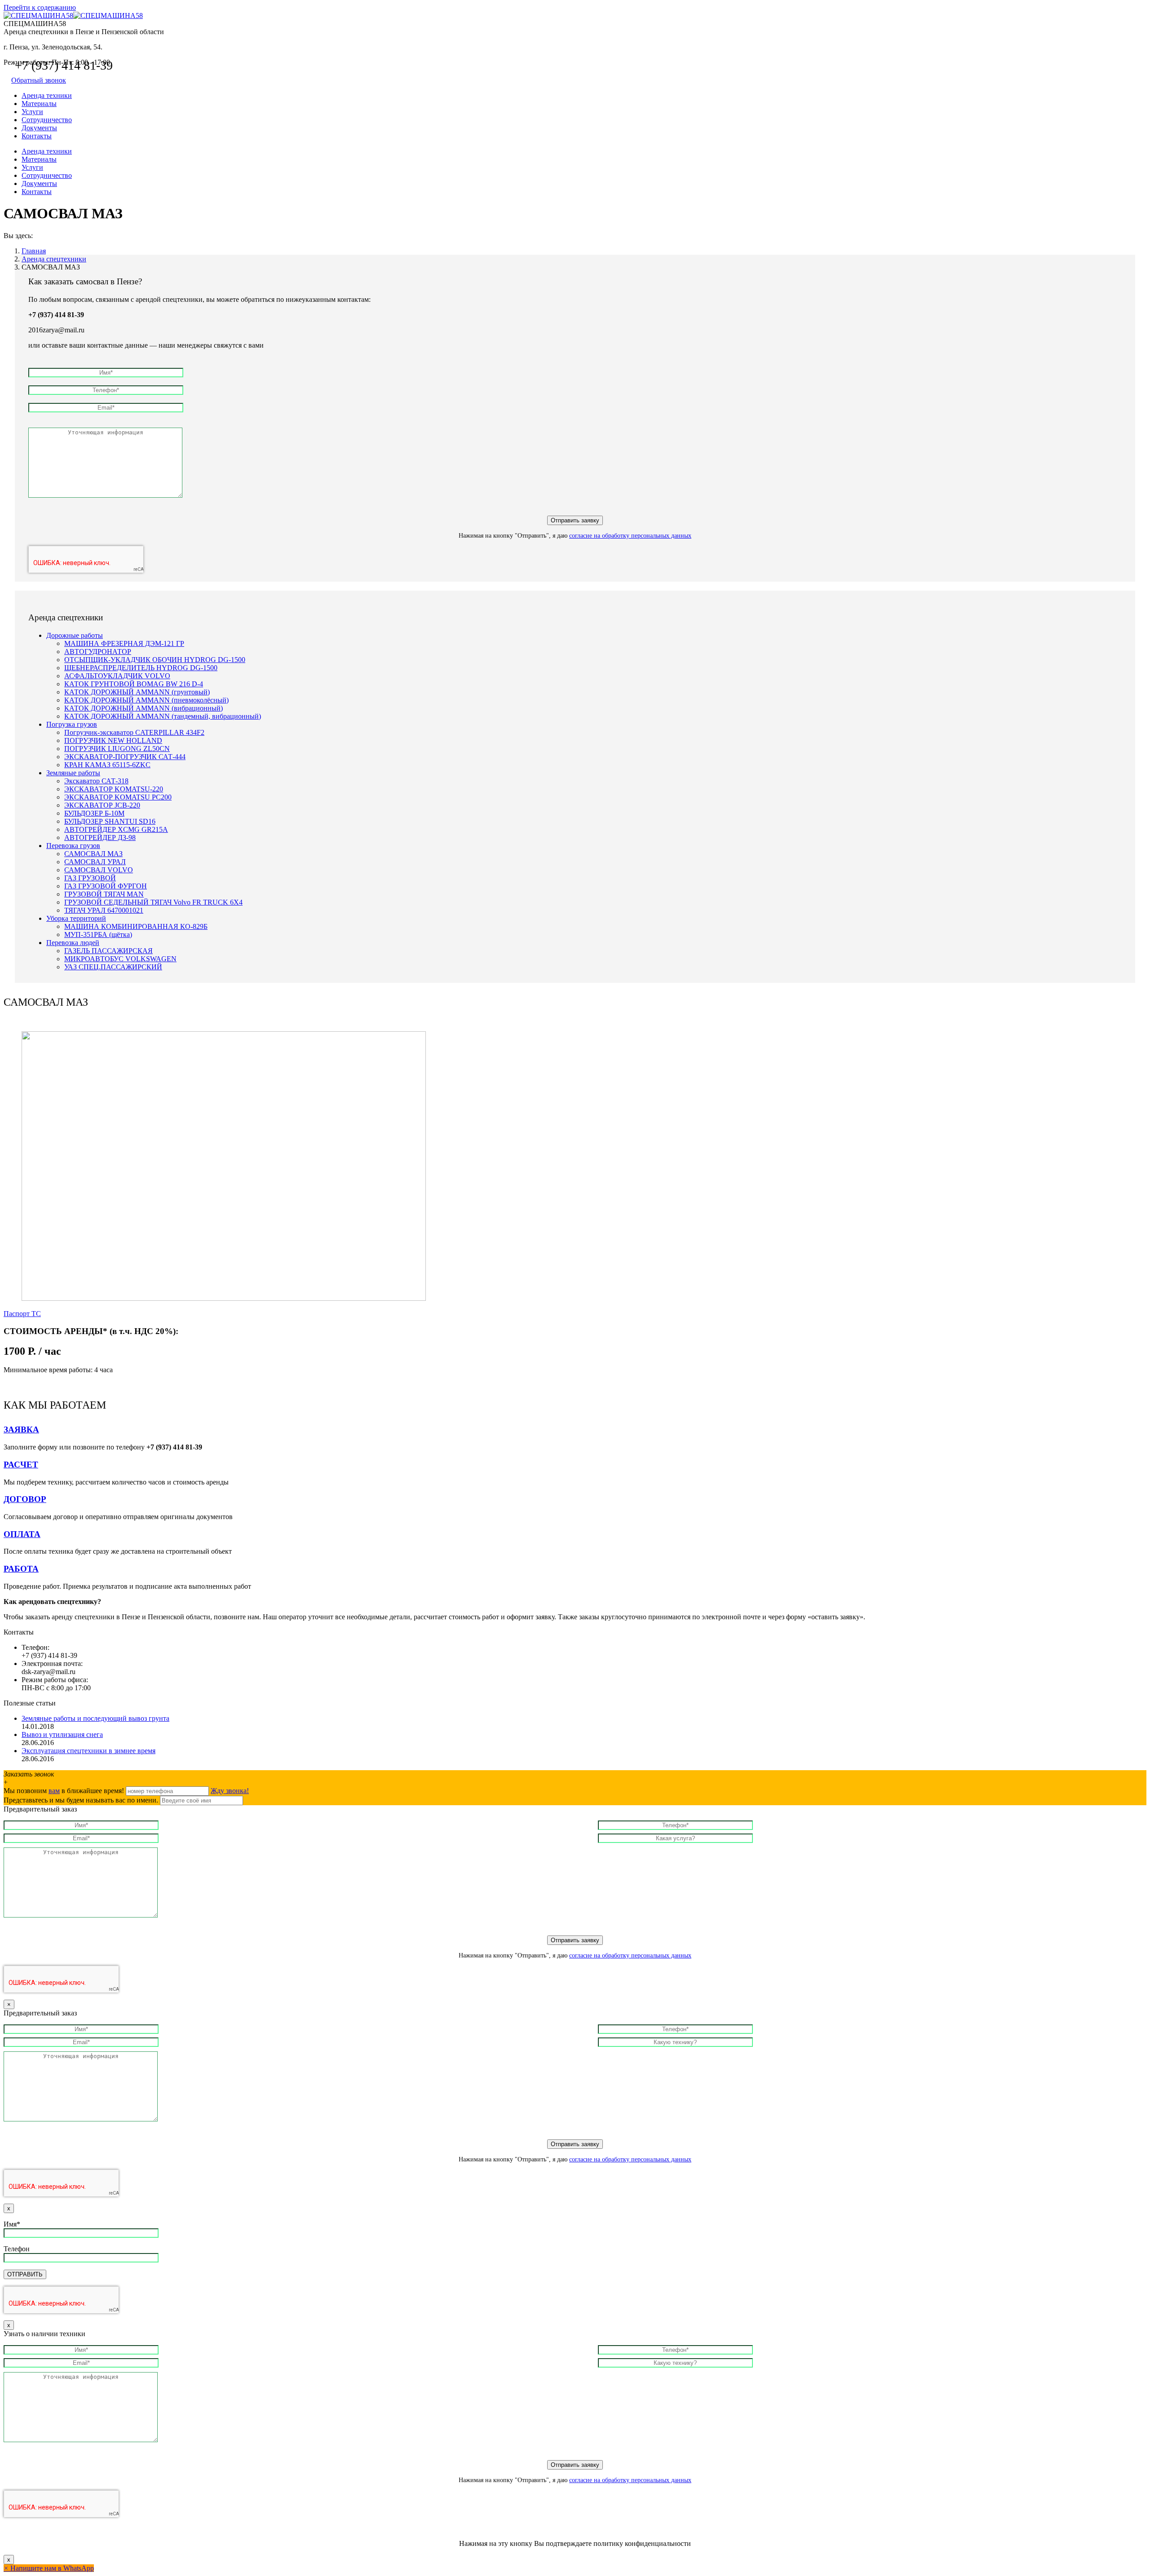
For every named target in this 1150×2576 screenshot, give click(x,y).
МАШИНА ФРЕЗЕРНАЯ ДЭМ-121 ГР (124, 643)
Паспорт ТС (22, 1314)
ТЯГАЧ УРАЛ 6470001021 (104, 910)
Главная (34, 251)
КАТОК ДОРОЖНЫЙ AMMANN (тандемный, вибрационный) (163, 716)
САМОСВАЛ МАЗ (93, 854)
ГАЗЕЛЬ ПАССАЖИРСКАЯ (108, 951)
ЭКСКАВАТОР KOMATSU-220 (114, 789)
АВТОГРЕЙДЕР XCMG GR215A (116, 829)
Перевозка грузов (73, 846)
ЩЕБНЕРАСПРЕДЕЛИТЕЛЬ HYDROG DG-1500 (141, 668)
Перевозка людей (73, 943)
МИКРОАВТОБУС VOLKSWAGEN (120, 959)
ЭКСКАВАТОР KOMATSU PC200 (118, 797)
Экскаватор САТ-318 (96, 781)
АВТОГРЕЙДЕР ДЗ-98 (100, 837)
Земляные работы (73, 773)
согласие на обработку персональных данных (630, 536)
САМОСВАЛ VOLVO (99, 870)
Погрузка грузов (72, 724)
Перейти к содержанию (40, 7)
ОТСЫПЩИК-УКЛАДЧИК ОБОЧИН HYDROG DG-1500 (155, 660)
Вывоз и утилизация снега (62, 1734)
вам (54, 1791)
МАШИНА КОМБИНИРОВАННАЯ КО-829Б (136, 926)
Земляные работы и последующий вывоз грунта (95, 1718)
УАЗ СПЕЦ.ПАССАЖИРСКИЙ (113, 967)
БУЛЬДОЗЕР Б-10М (94, 813)
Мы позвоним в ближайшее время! (65, 1791)
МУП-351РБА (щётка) (98, 935)
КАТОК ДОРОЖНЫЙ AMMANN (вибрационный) (144, 708)
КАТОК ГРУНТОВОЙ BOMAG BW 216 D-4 (134, 684)
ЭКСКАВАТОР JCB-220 (102, 805)
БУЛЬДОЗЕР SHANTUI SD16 (110, 821)
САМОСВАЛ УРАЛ (95, 862)
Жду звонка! (230, 1791)
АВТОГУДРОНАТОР (98, 652)
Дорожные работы (75, 635)
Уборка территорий (76, 918)
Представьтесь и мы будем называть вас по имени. (81, 1800)
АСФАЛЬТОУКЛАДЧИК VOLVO (117, 676)
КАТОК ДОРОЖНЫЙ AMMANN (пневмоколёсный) (146, 700)
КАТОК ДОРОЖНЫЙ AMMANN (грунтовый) (137, 692)
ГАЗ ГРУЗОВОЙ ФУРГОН (106, 886)
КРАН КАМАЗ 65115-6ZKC (107, 765)
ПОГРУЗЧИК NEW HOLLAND (113, 740)
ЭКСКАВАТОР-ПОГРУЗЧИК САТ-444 (125, 757)
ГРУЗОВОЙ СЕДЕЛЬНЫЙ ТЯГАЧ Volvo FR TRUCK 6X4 (153, 902)
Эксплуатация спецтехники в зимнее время (88, 1751)
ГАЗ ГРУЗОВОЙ (90, 878)
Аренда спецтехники (54, 259)
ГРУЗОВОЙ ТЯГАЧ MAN (104, 894)
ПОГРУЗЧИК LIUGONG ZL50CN (117, 749)
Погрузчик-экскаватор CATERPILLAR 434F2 (134, 732)
